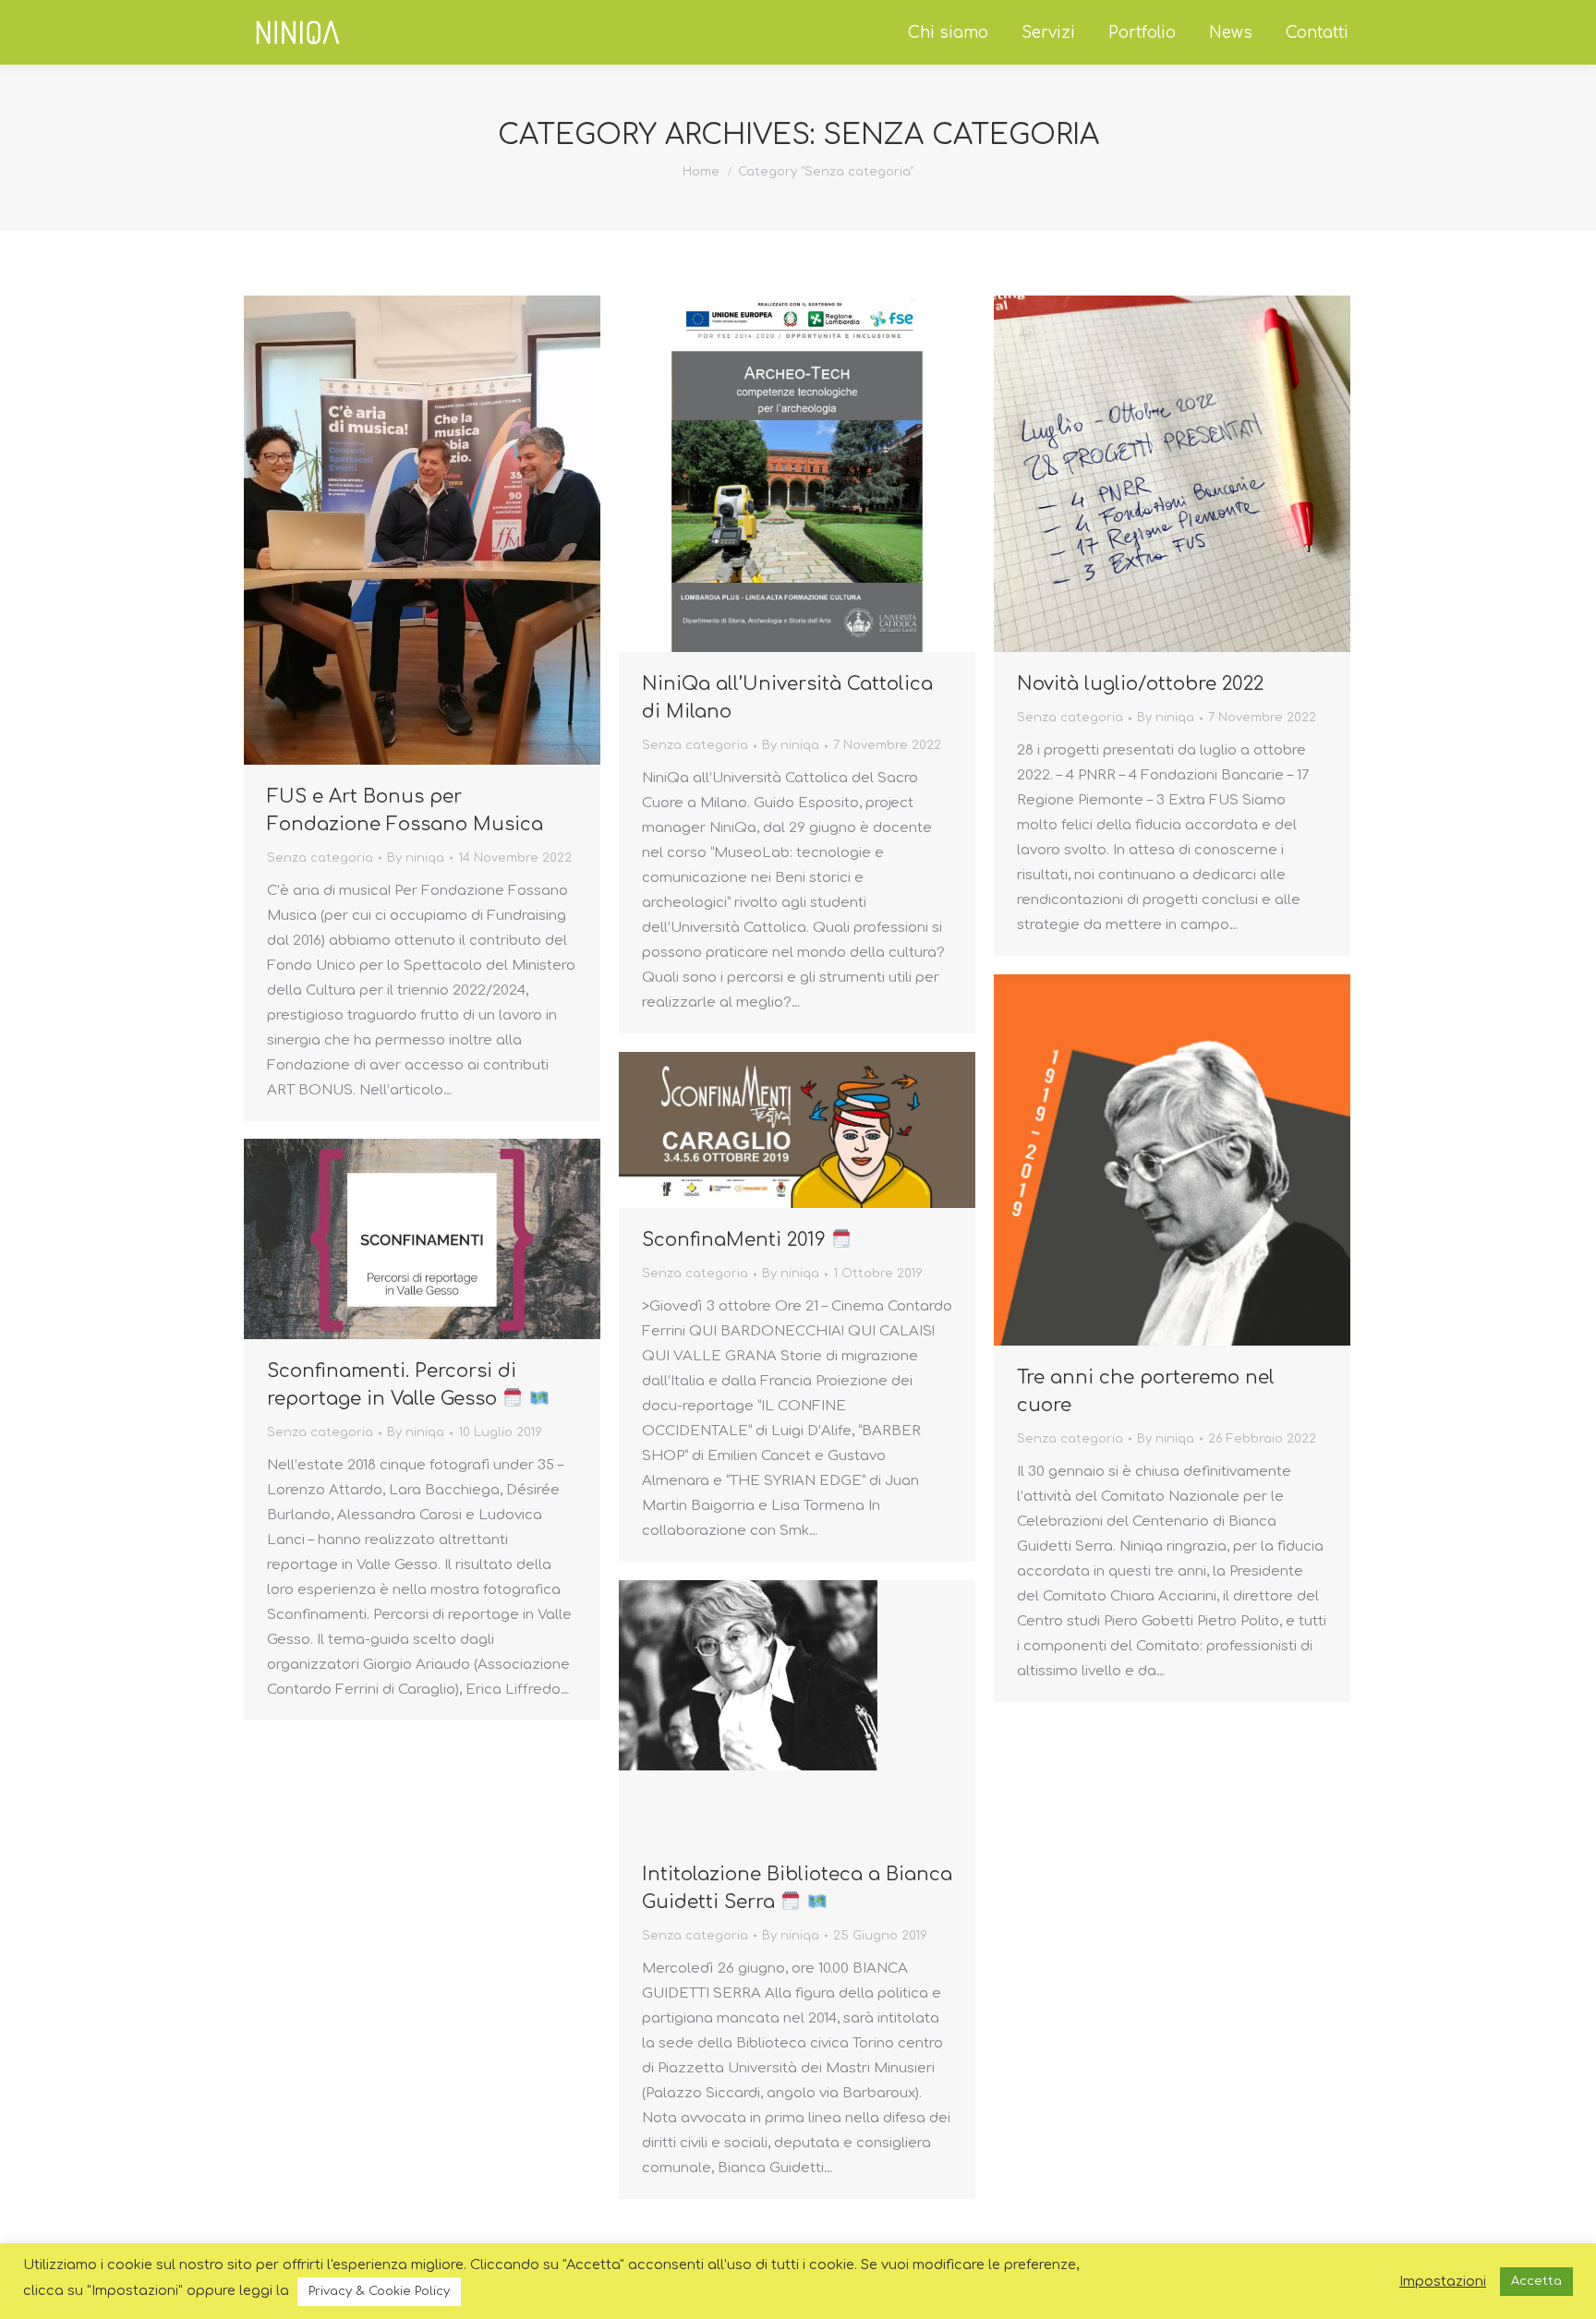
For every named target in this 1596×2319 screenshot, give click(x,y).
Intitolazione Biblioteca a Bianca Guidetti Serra (797, 1888)
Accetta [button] (1536, 2281)
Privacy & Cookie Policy (379, 2291)
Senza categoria (320, 858)
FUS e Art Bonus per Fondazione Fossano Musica (405, 810)
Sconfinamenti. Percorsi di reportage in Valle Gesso (392, 1385)
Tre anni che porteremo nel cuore (1146, 1391)
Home (701, 172)
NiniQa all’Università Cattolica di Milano (787, 698)
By (416, 858)
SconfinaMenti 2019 (737, 1240)
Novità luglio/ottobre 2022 (1140, 684)
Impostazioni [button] (1443, 2281)
